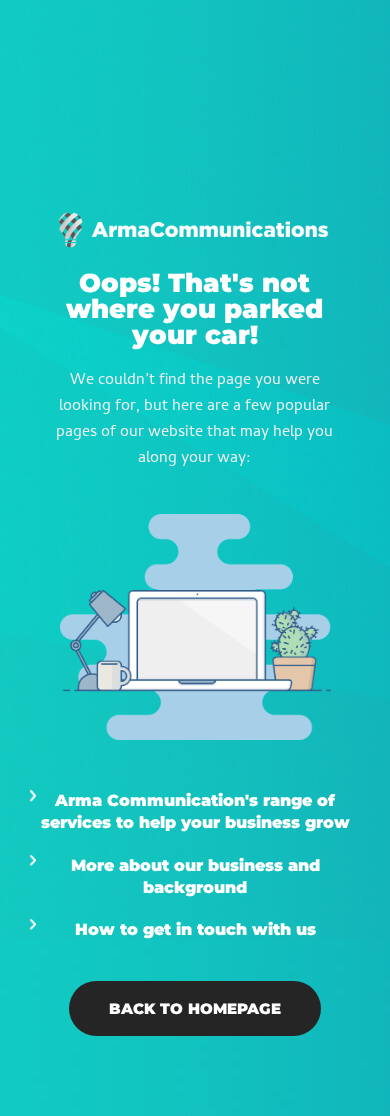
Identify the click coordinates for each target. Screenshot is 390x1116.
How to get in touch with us (195, 929)
